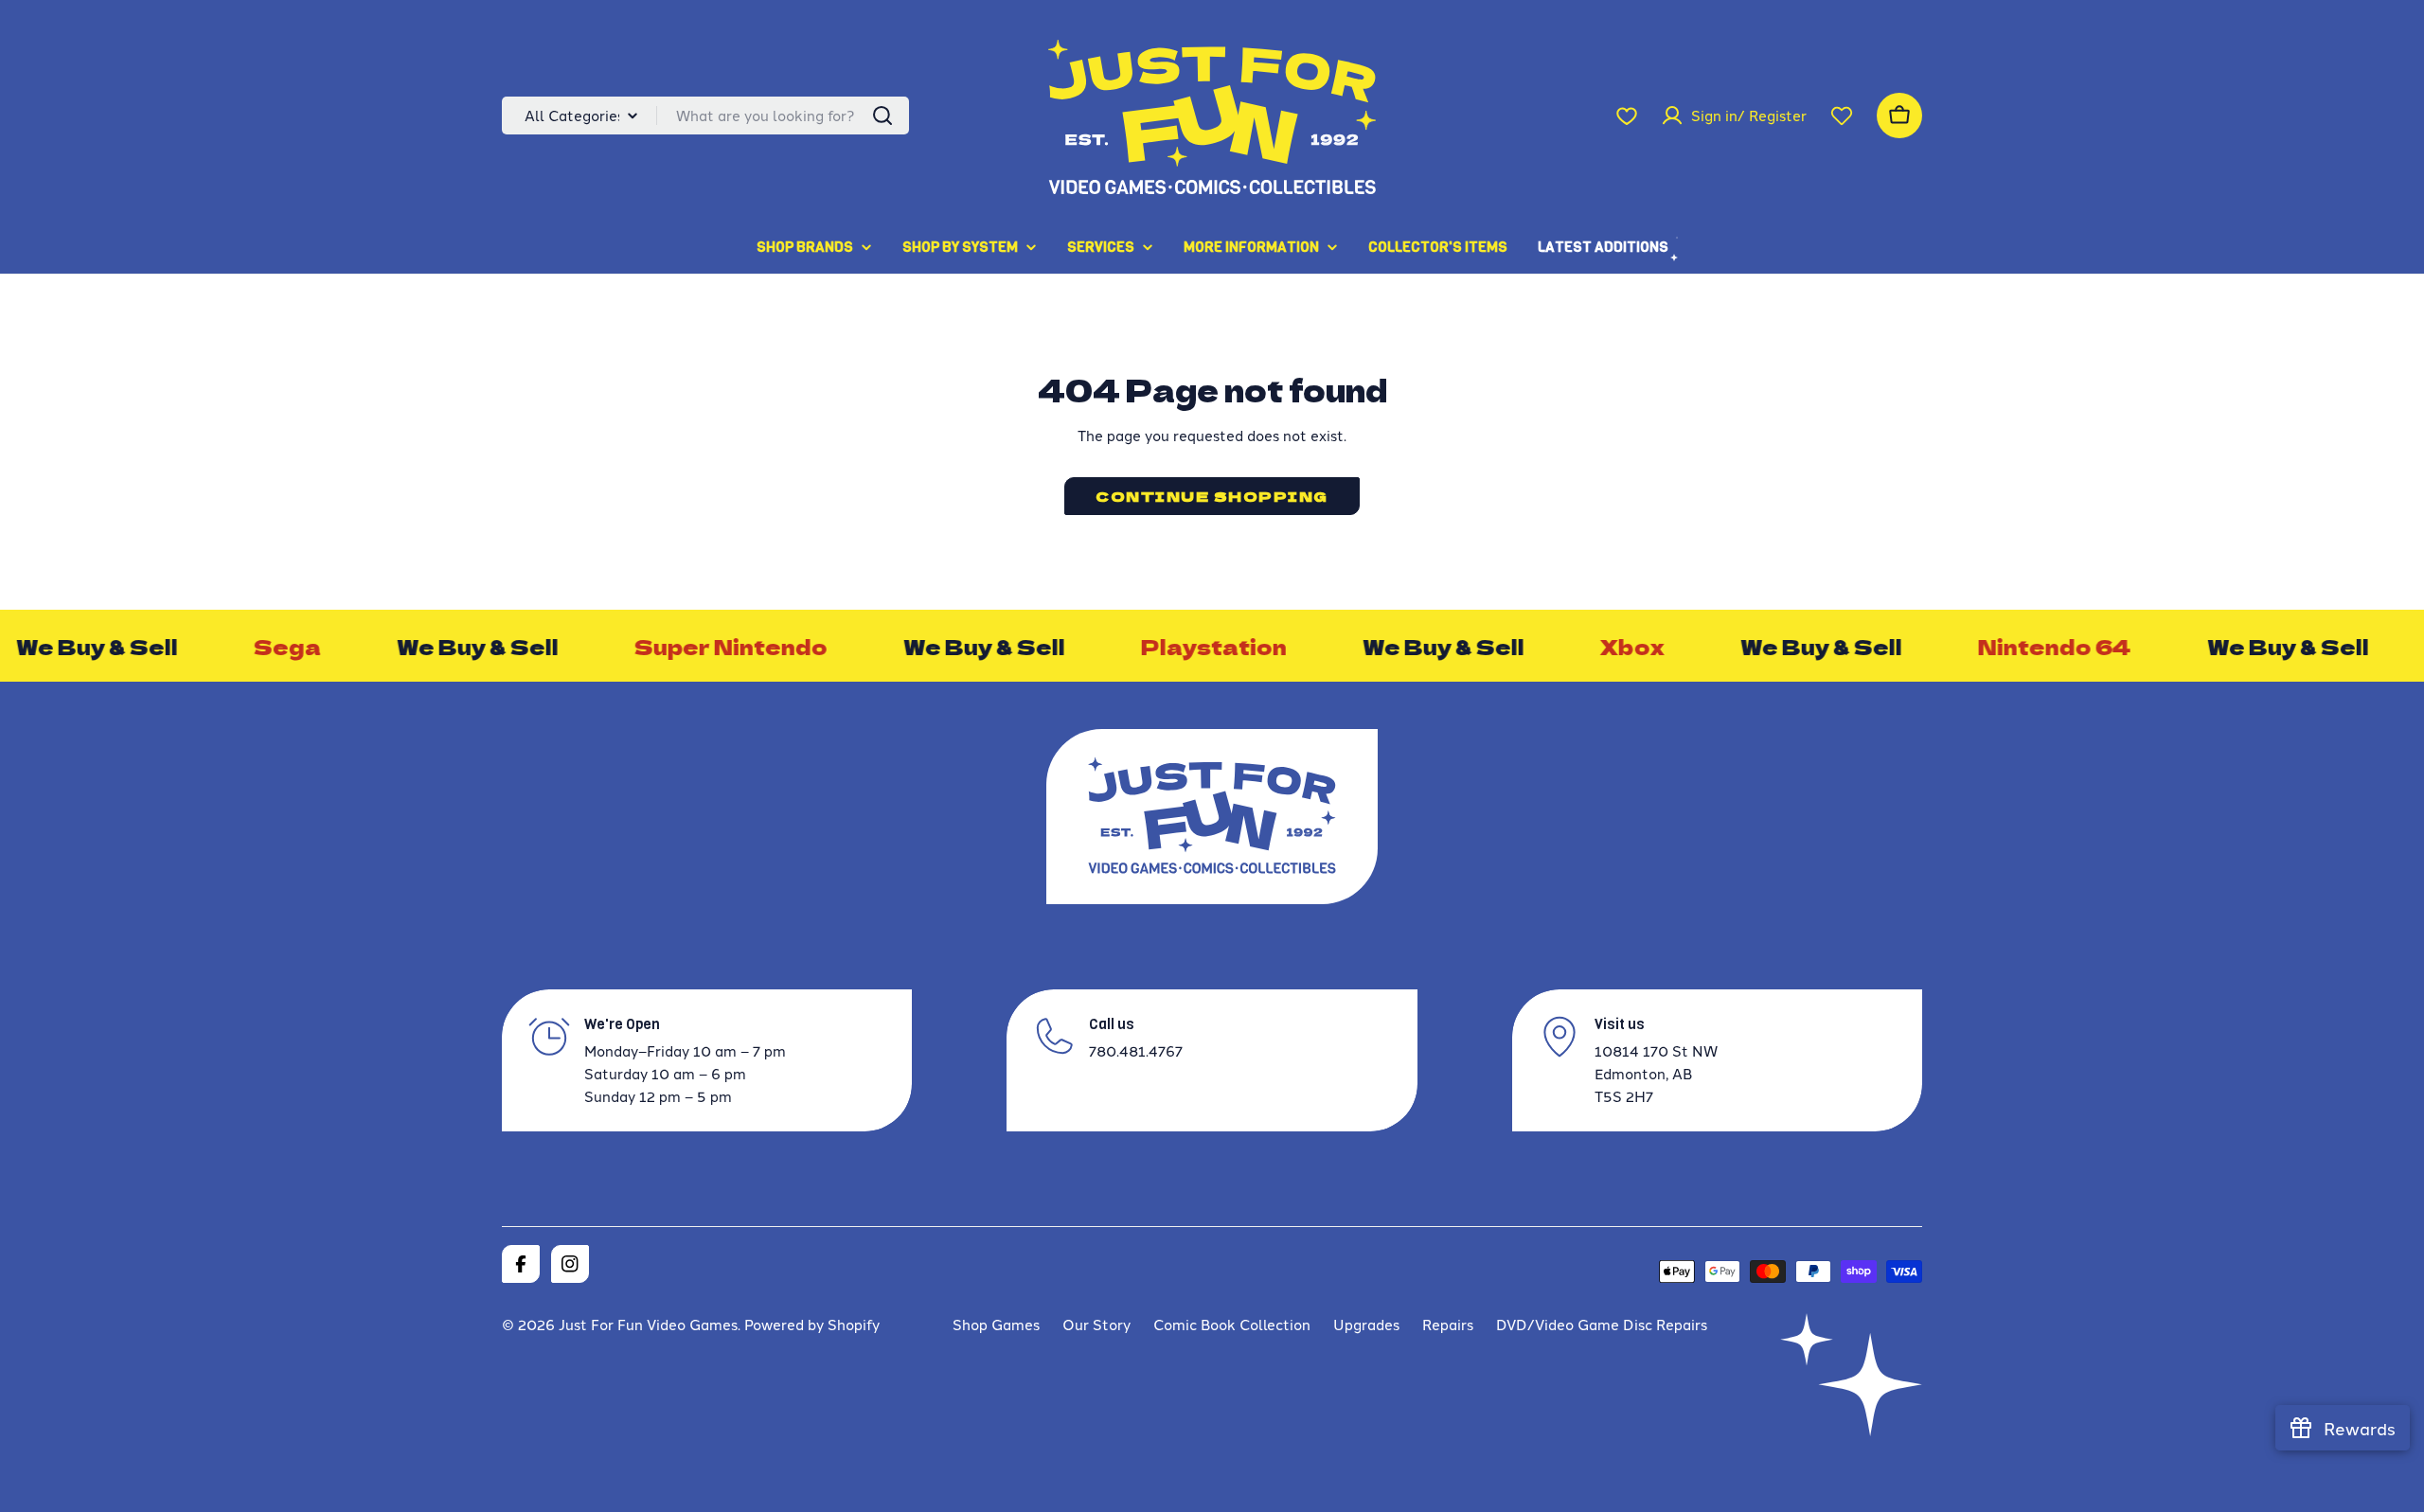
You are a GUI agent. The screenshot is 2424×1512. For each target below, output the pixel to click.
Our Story (1096, 1324)
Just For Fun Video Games (648, 1324)
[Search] (882, 116)
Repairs (1448, 1324)
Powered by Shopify (812, 1324)
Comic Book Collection (1232, 1324)
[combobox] (705, 116)
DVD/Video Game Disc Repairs (1602, 1324)
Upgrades (1366, 1324)
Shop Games (996, 1324)
